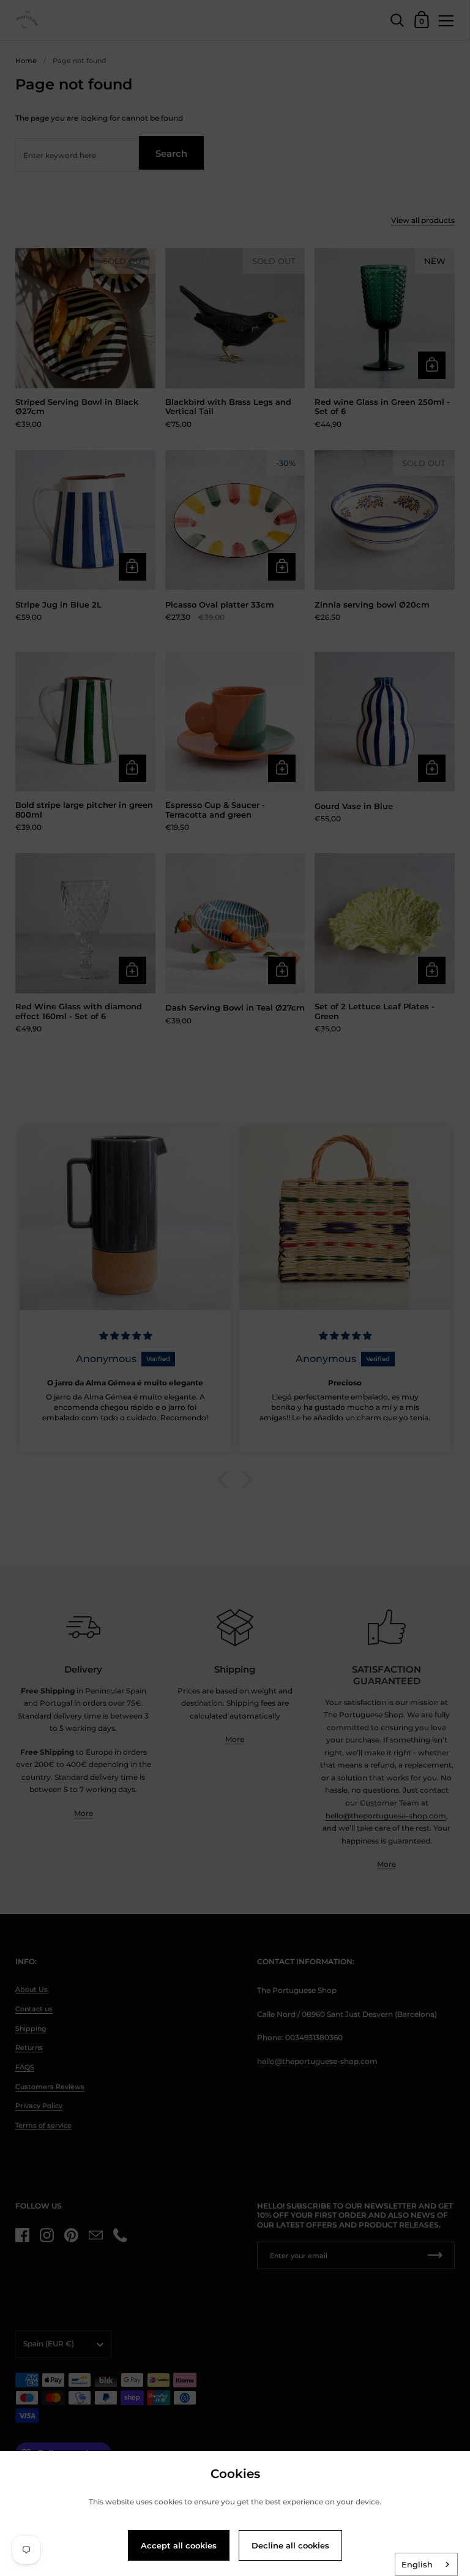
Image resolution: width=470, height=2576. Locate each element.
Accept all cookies (179, 2545)
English (417, 2564)
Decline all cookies (290, 2545)
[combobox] (426, 2564)
